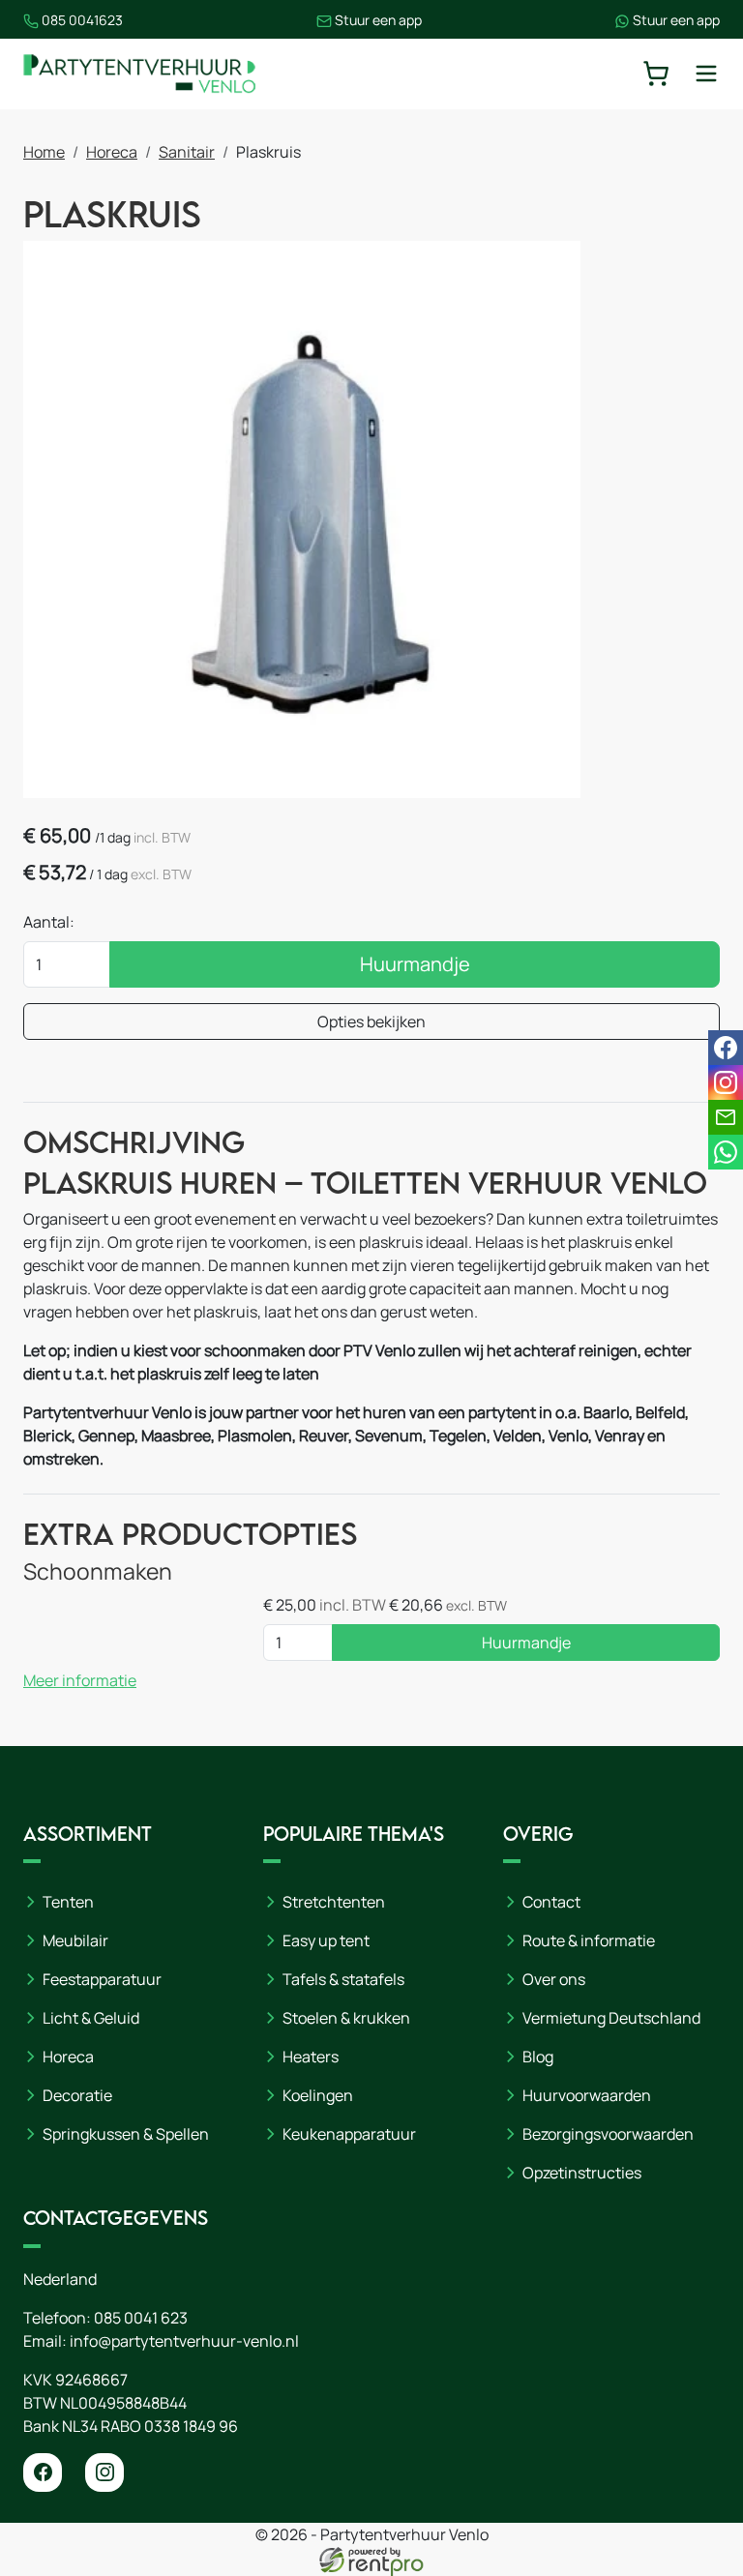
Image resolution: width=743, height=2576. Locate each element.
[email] (726, 1117)
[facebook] (43, 2472)
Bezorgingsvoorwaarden (608, 2134)
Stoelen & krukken (346, 2018)
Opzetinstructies (582, 2173)
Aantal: (49, 922)
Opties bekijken (371, 1022)
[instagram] (104, 2472)
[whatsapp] (726, 1152)
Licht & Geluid (91, 2018)
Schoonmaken (98, 1571)
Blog (538, 2057)
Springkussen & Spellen (126, 2134)
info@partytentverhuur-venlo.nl (184, 2341)
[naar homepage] (139, 74)
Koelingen (318, 2095)
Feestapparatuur (102, 1979)
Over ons (554, 1979)
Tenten (68, 1902)
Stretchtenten (334, 1902)
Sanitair (187, 152)
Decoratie (77, 2095)
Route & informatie (589, 1940)
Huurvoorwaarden (587, 2095)
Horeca (112, 152)
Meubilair (75, 1940)
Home (44, 152)
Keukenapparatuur (349, 2134)
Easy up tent (326, 1940)
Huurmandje (415, 964)
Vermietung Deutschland (611, 2018)
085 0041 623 (141, 2318)
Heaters (311, 2057)
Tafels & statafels (343, 1979)
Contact (551, 1902)
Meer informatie (80, 1680)
